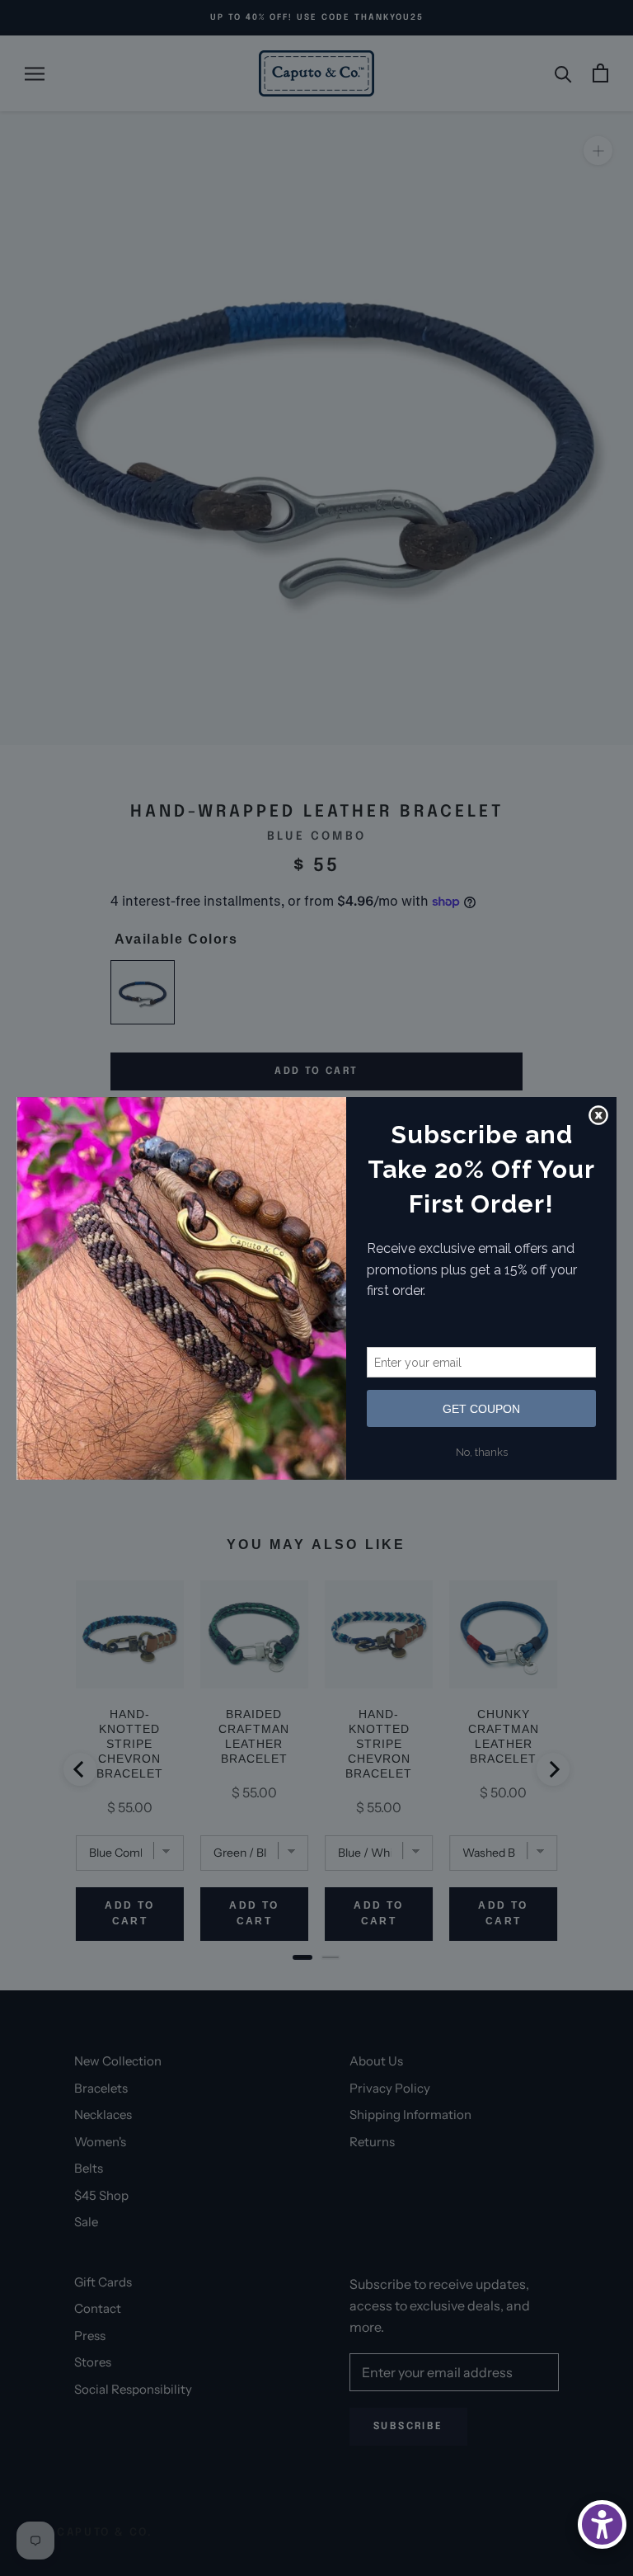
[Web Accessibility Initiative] (602, 2524)
